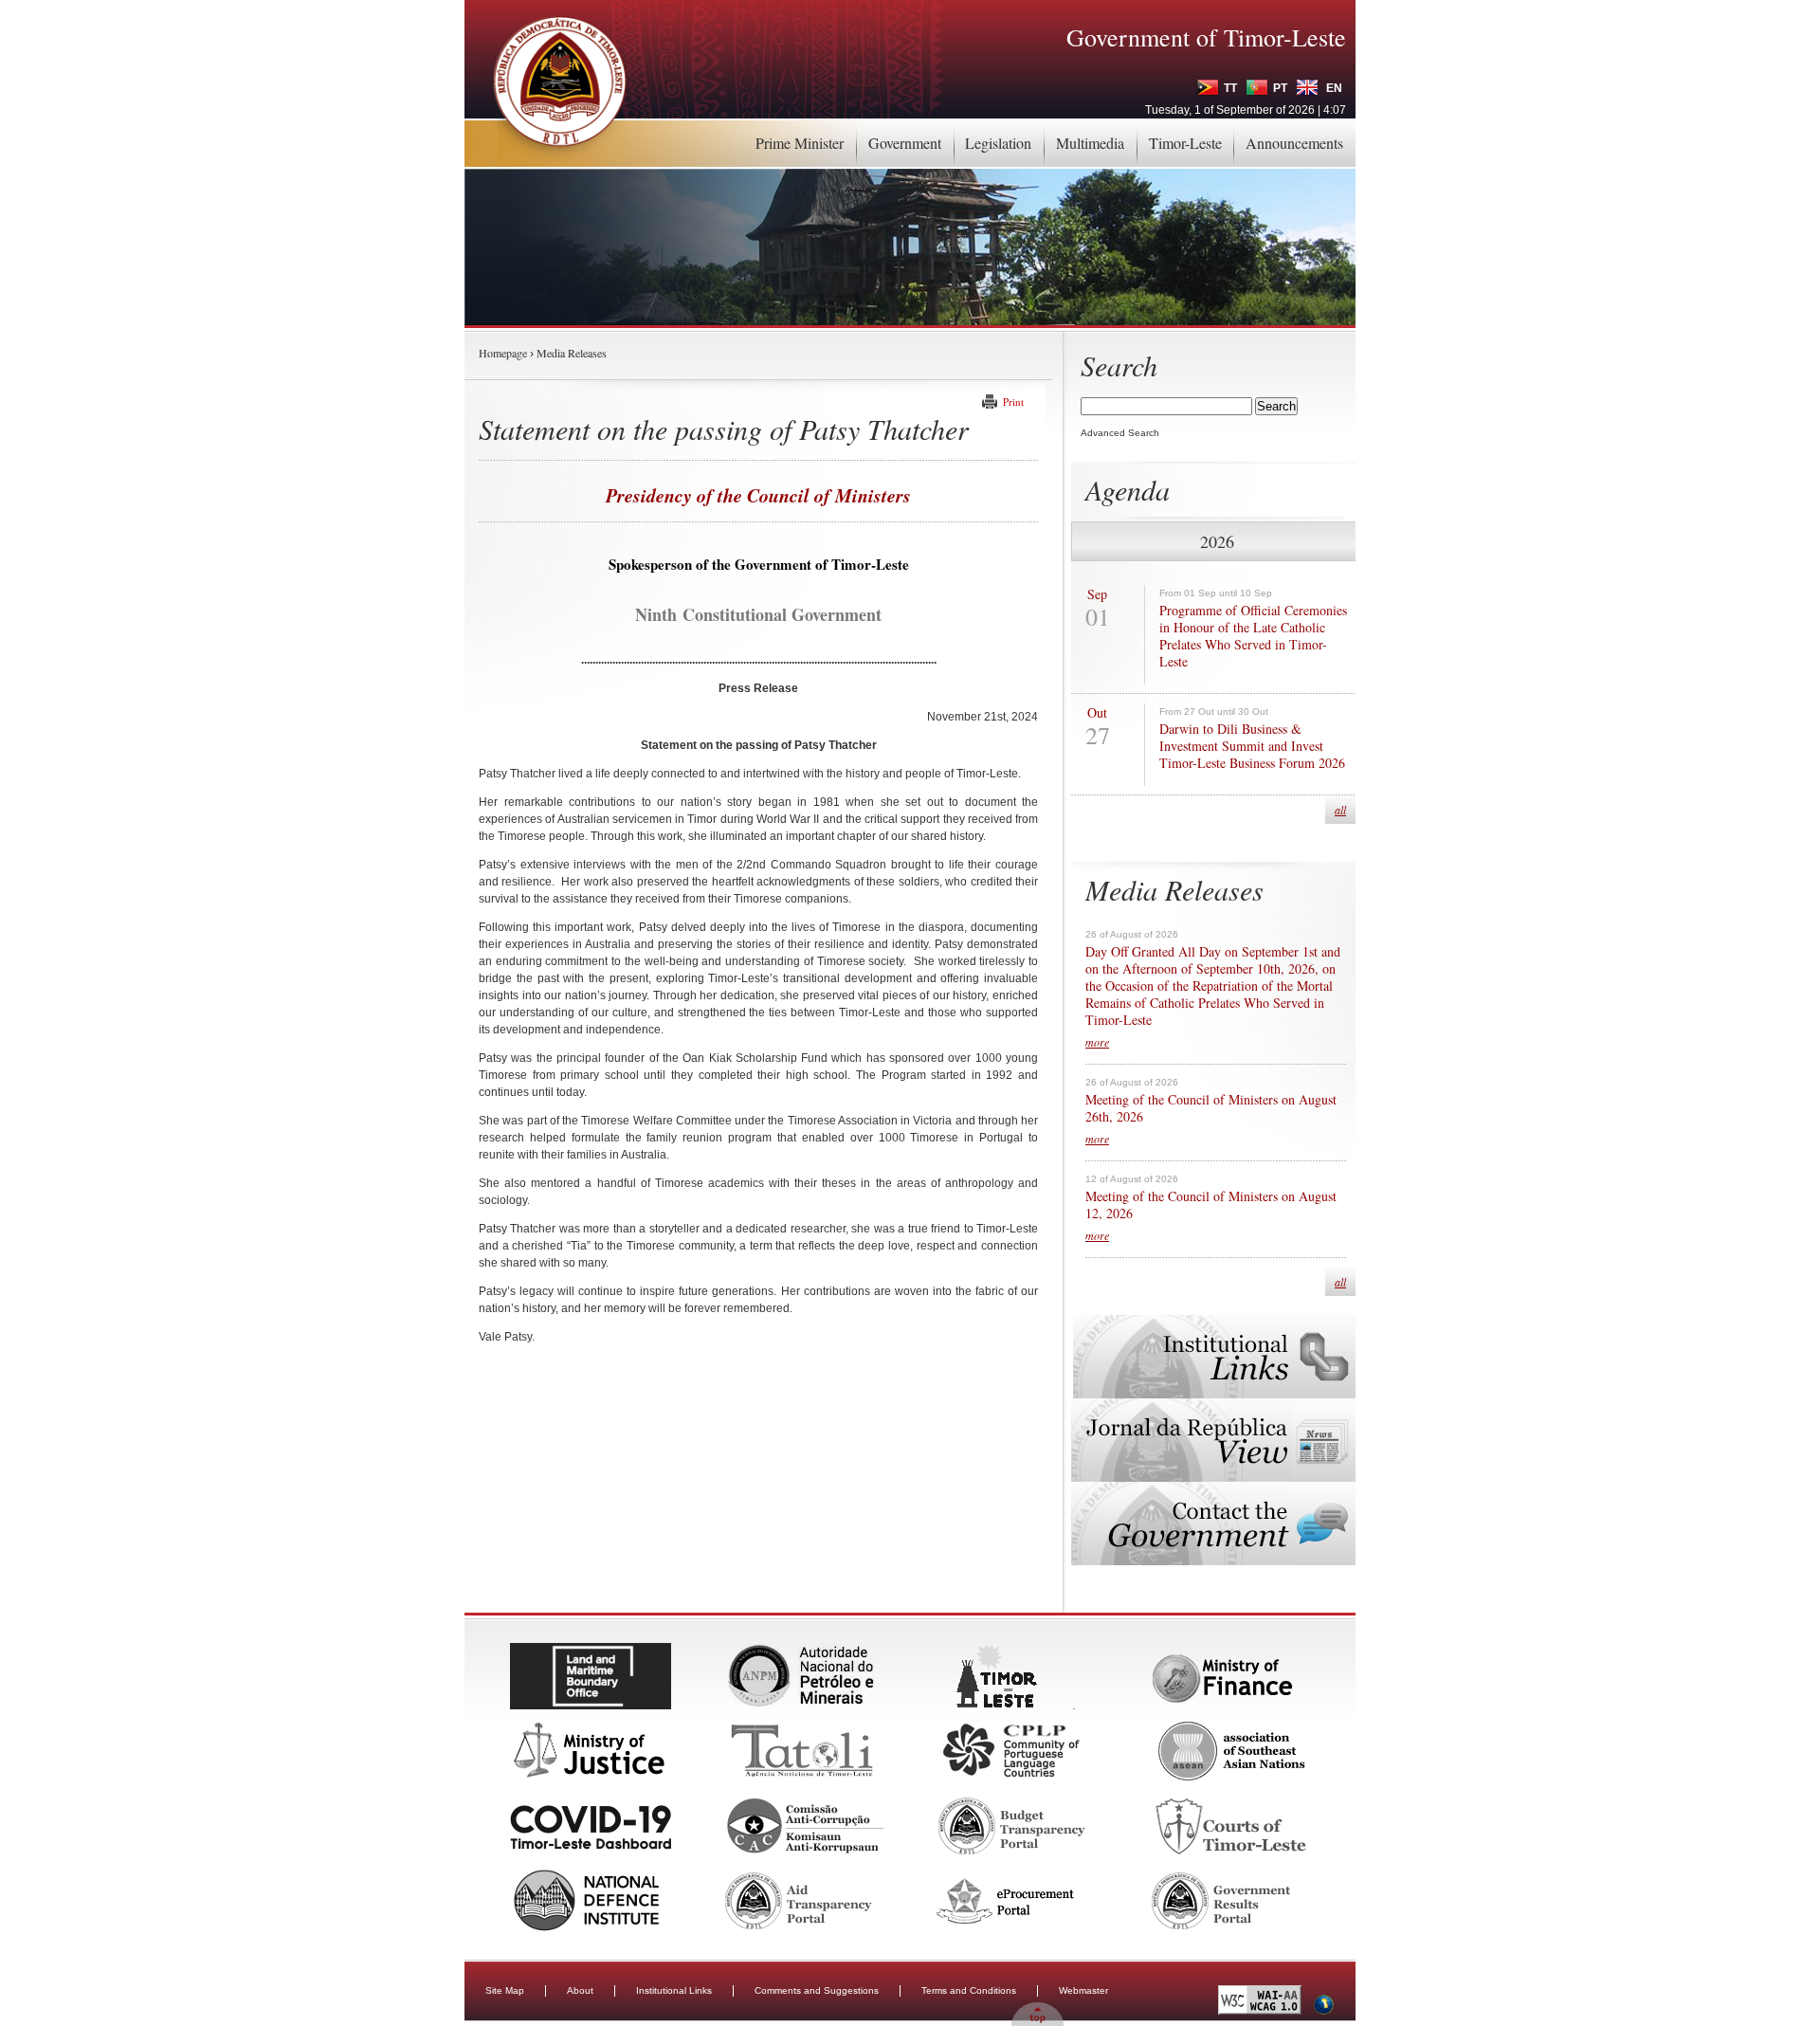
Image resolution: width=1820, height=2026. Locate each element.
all (1340, 810)
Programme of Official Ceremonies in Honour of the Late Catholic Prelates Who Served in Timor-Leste (1253, 636)
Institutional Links (674, 1990)
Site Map (505, 1990)
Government (905, 143)
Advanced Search (1120, 433)
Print (1013, 402)
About (580, 1990)
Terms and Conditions (969, 1990)
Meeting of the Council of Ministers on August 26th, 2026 (1211, 1108)
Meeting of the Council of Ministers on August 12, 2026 (1211, 1205)
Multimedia (1090, 143)
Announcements (1294, 143)
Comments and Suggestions (817, 1990)
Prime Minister (800, 143)
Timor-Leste (1185, 143)
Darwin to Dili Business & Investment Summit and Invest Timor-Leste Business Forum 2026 (1252, 746)
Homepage (503, 353)
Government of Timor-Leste (1206, 37)
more (1097, 1042)
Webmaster (1083, 1990)
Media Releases (572, 353)
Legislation (998, 143)
